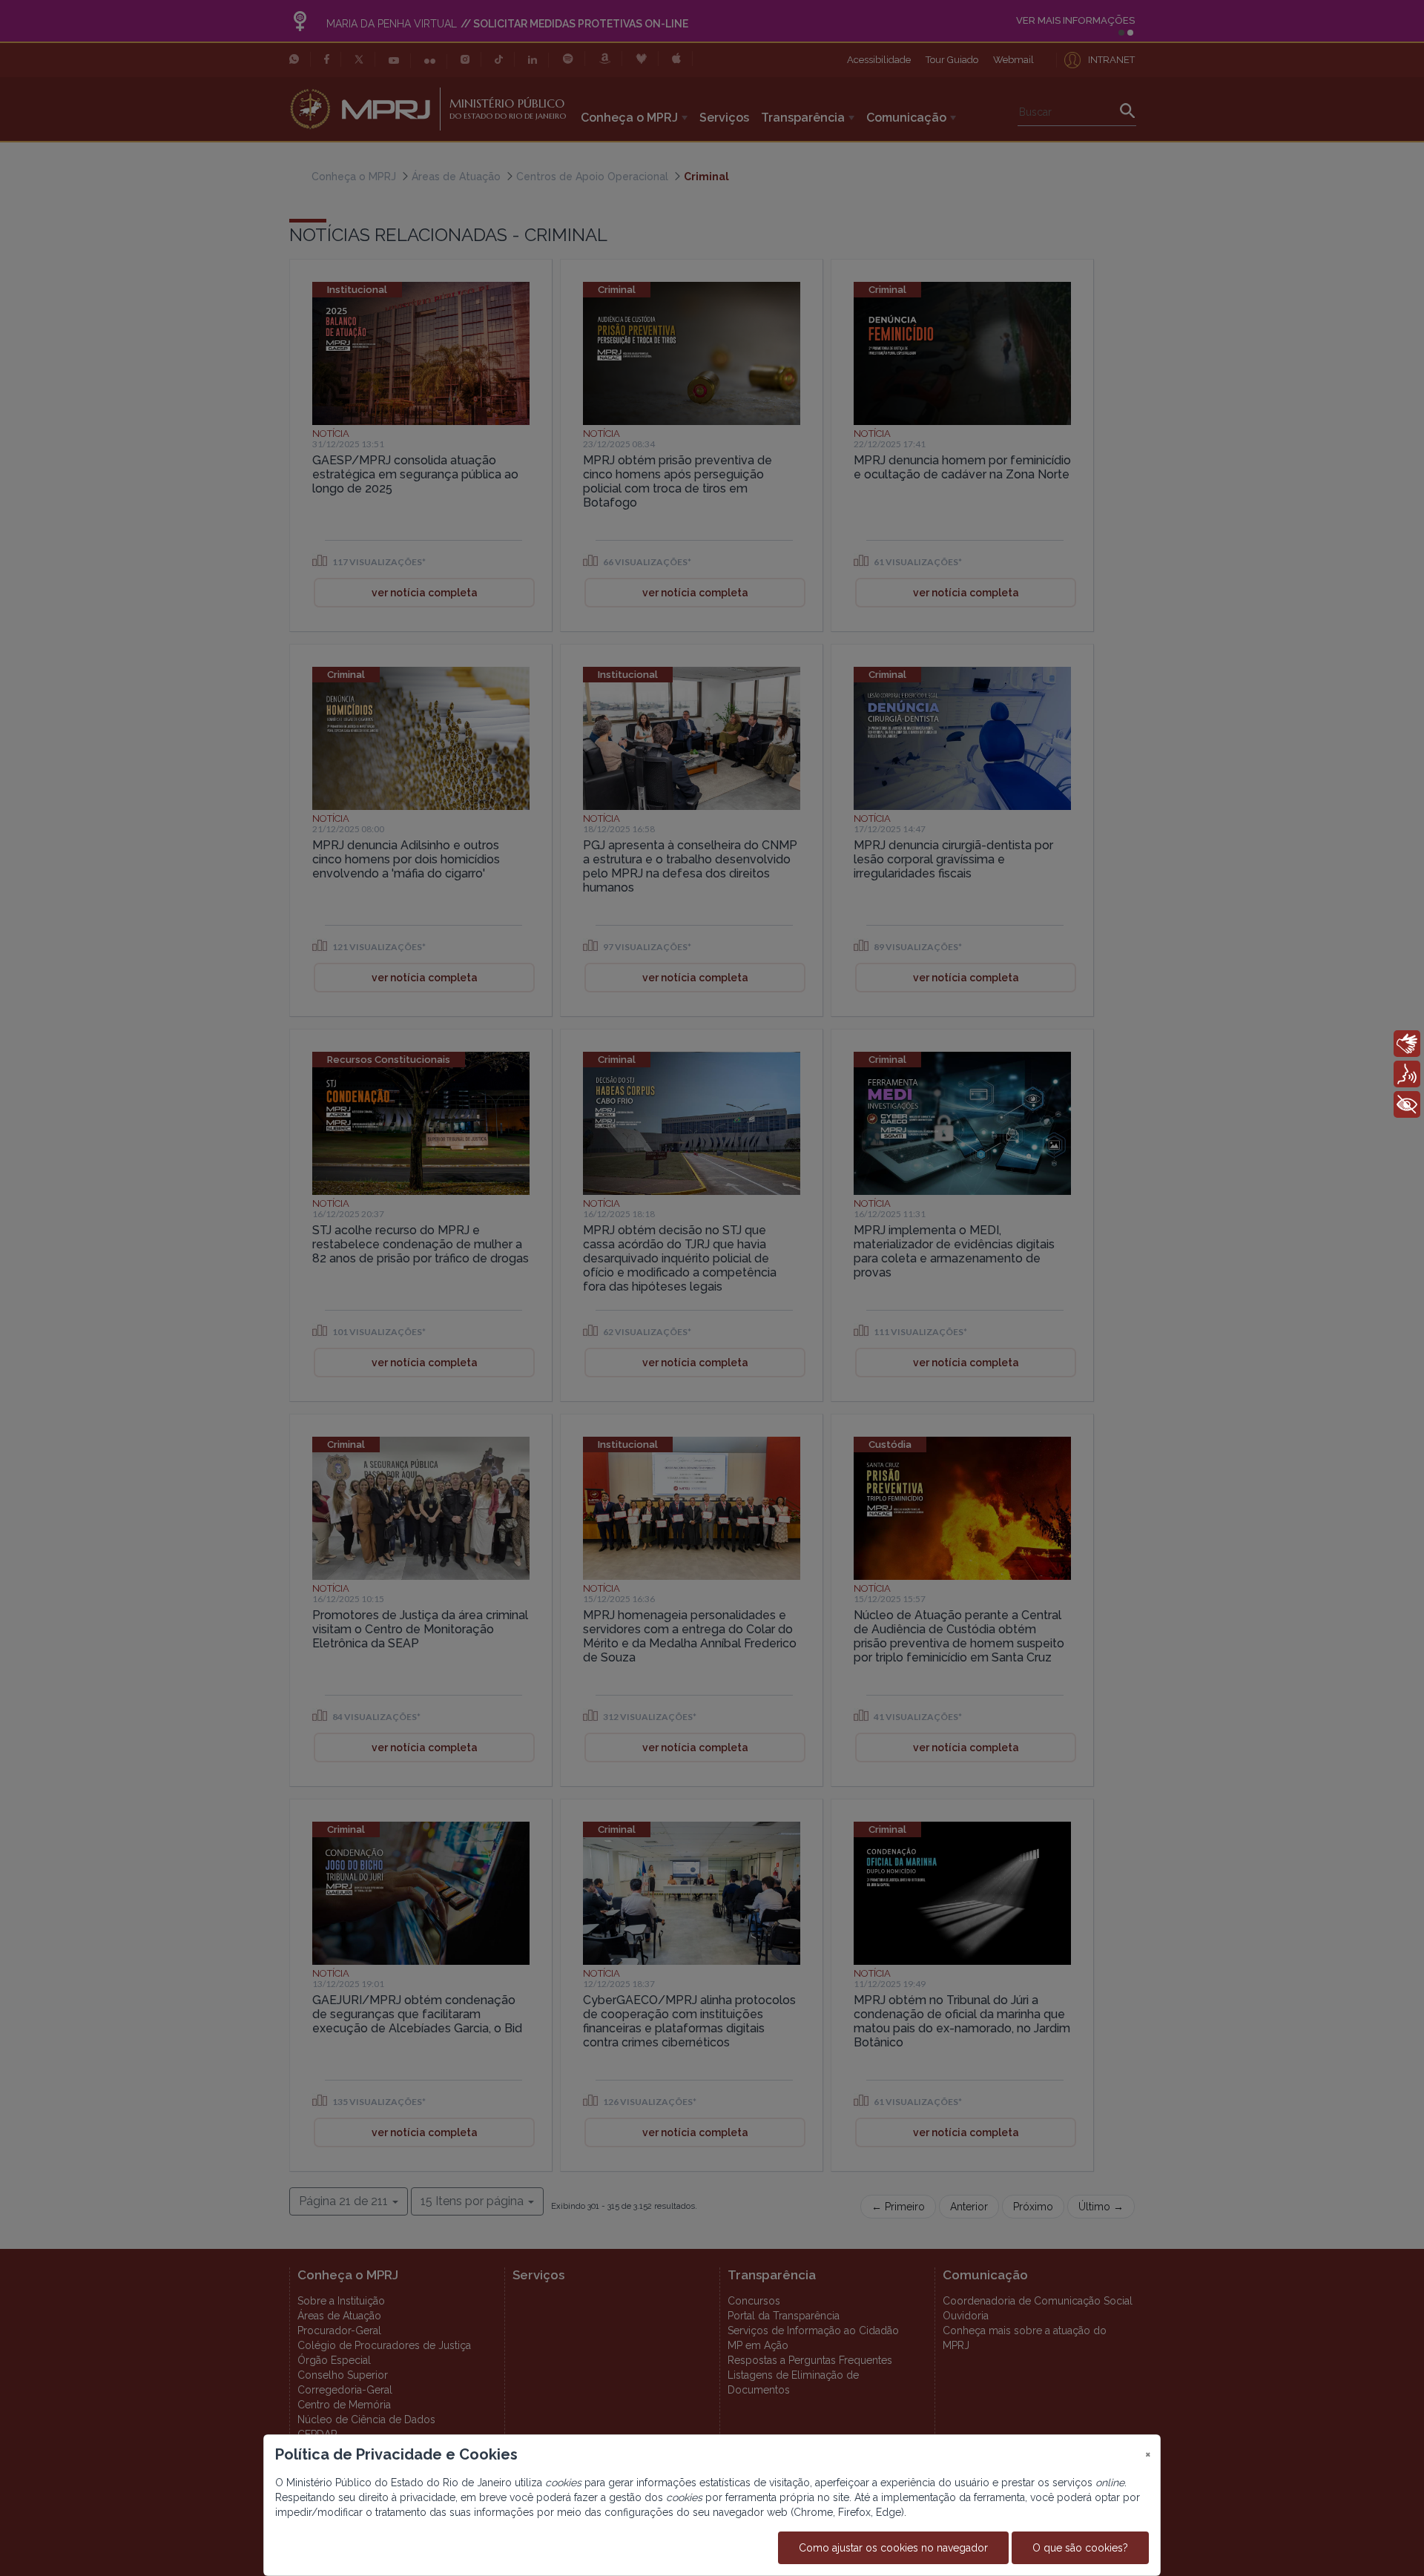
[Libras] (1407, 1044)
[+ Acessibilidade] (1407, 1104)
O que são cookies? (1080, 2548)
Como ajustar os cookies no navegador (893, 2548)
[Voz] (1407, 1074)
